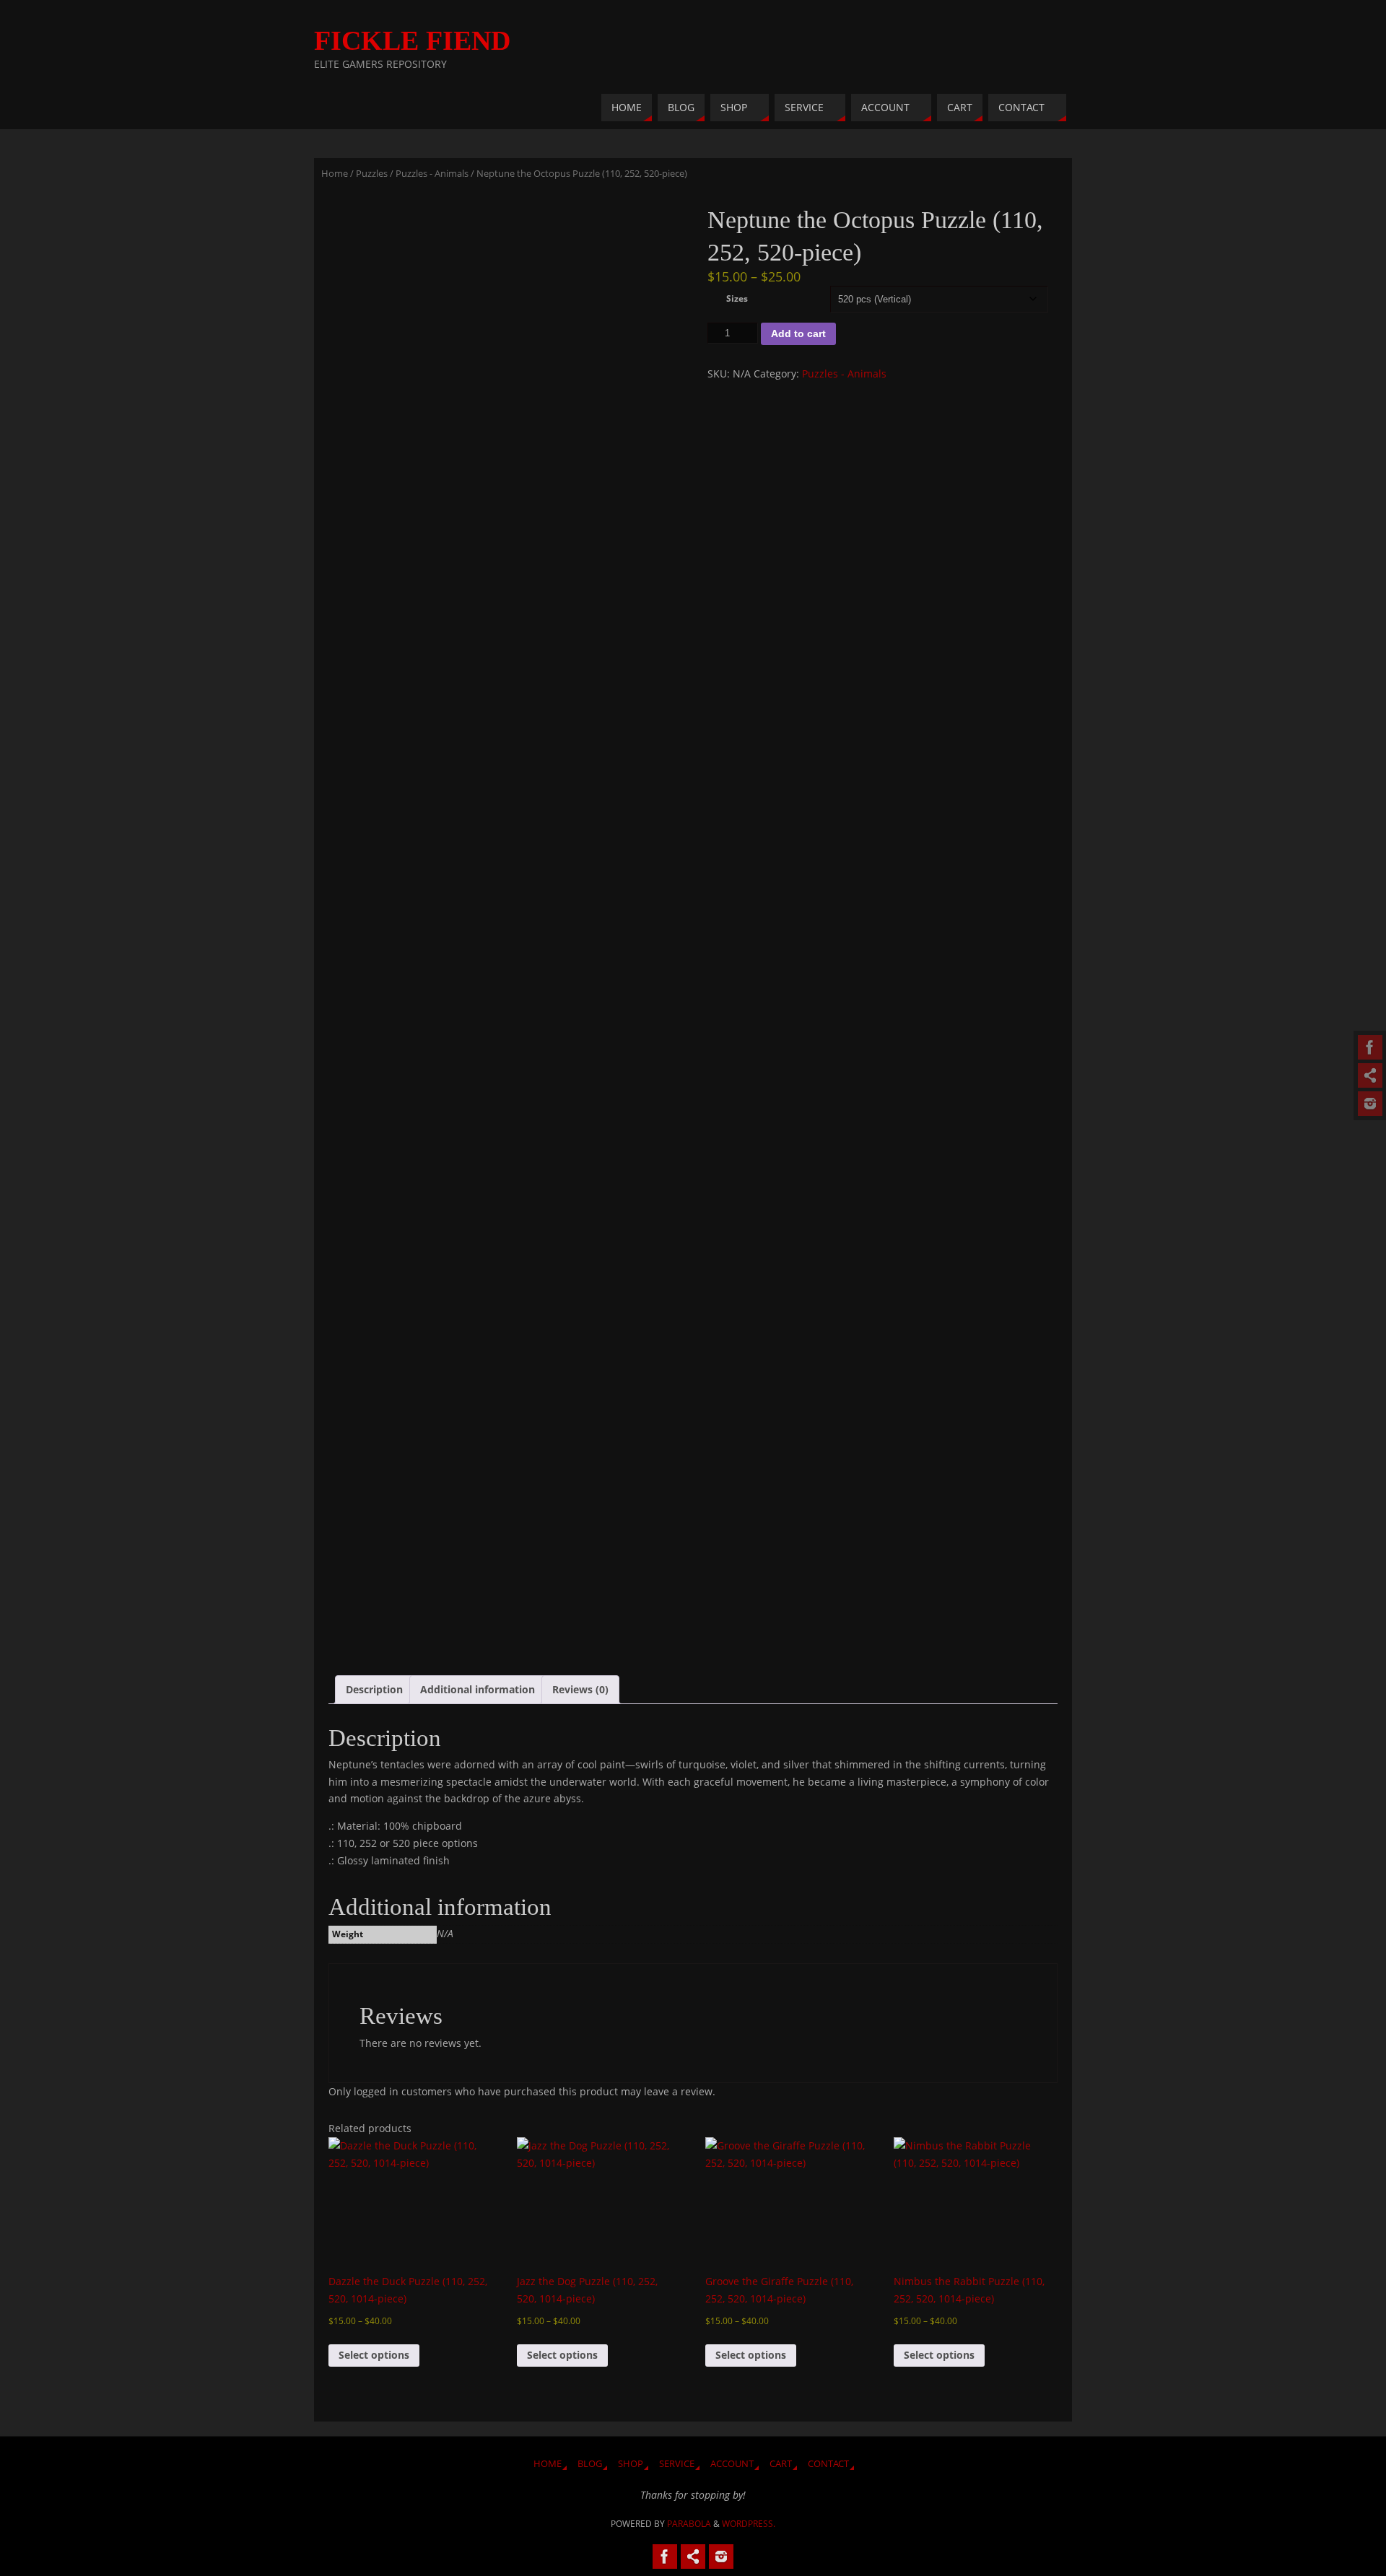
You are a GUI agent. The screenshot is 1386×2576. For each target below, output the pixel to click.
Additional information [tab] (478, 1689)
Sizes (737, 298)
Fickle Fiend (412, 40)
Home (335, 173)
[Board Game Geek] (1370, 1104)
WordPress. (749, 2524)
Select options (374, 2355)
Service (677, 2464)
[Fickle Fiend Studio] (1370, 1047)
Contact (828, 2464)
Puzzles (372, 173)
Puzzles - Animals (432, 173)
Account (732, 2464)
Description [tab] (374, 1689)
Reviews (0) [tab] (580, 1689)
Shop (631, 2464)
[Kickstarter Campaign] (1370, 1075)
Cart (781, 2464)
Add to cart (798, 333)
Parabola (689, 2524)
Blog (590, 2464)
